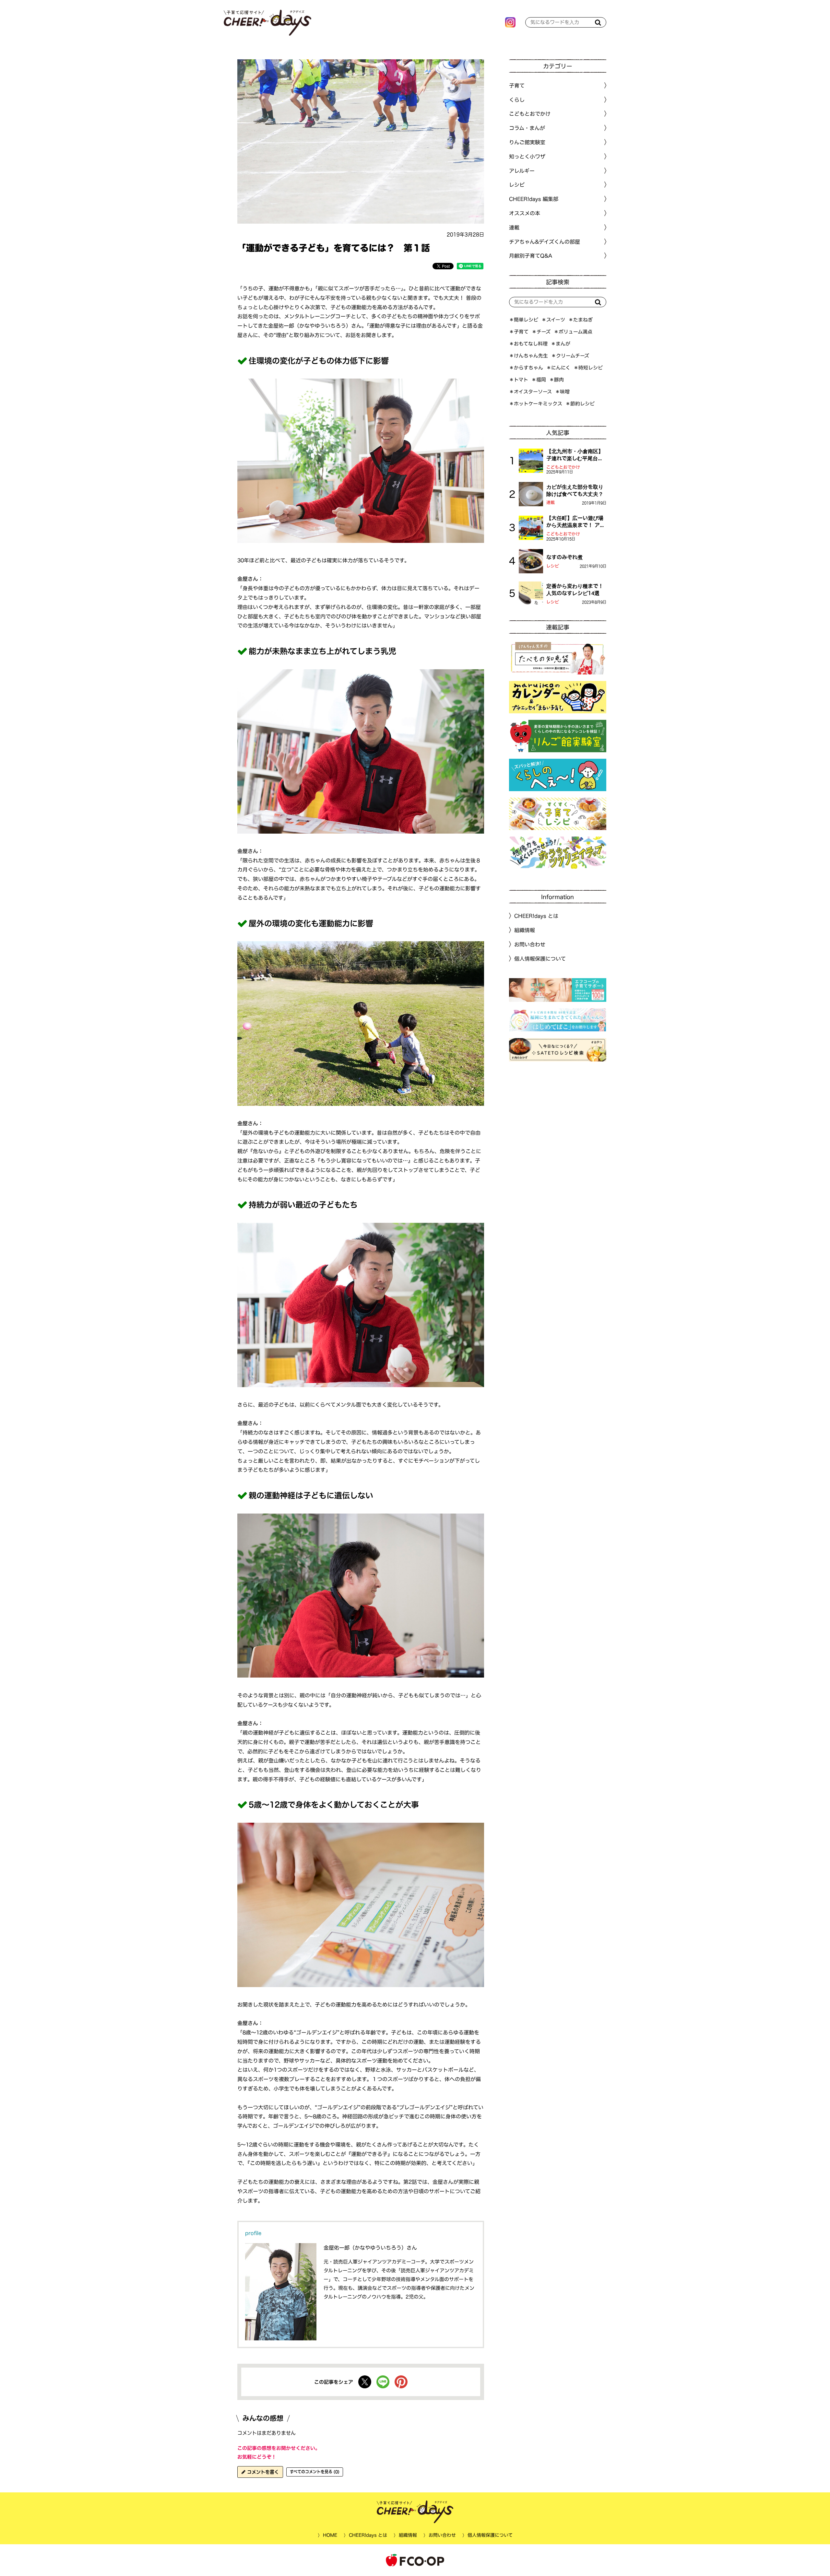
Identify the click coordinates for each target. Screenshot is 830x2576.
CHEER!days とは (536, 916)
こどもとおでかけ (563, 467)
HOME (330, 2535)
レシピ (553, 566)
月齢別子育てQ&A (531, 256)
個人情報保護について (540, 959)
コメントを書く (262, 2472)
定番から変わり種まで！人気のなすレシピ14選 (575, 590)
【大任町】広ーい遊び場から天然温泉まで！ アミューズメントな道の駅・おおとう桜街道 (576, 522)
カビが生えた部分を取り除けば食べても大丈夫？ (575, 490)
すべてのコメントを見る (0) (315, 2472)
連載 (514, 228)
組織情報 (525, 930)
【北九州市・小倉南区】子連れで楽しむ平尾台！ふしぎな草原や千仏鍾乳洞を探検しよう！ (575, 455)
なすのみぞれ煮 (564, 557)
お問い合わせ (530, 944)
